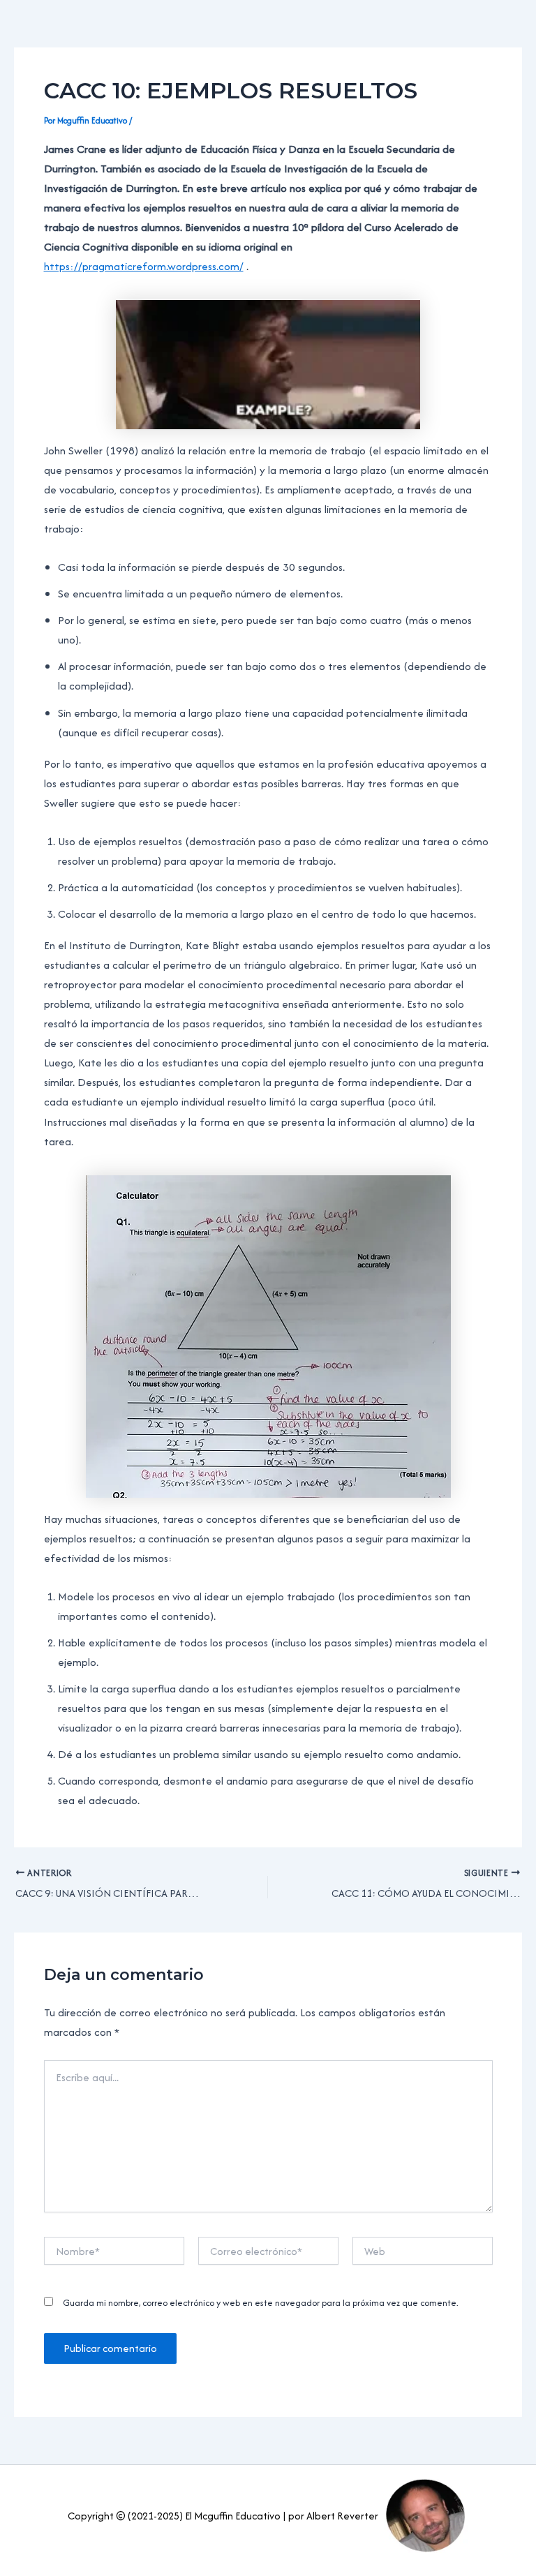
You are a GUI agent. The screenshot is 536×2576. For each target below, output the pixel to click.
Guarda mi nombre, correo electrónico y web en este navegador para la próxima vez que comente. (261, 2303)
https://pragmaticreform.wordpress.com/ (144, 266)
